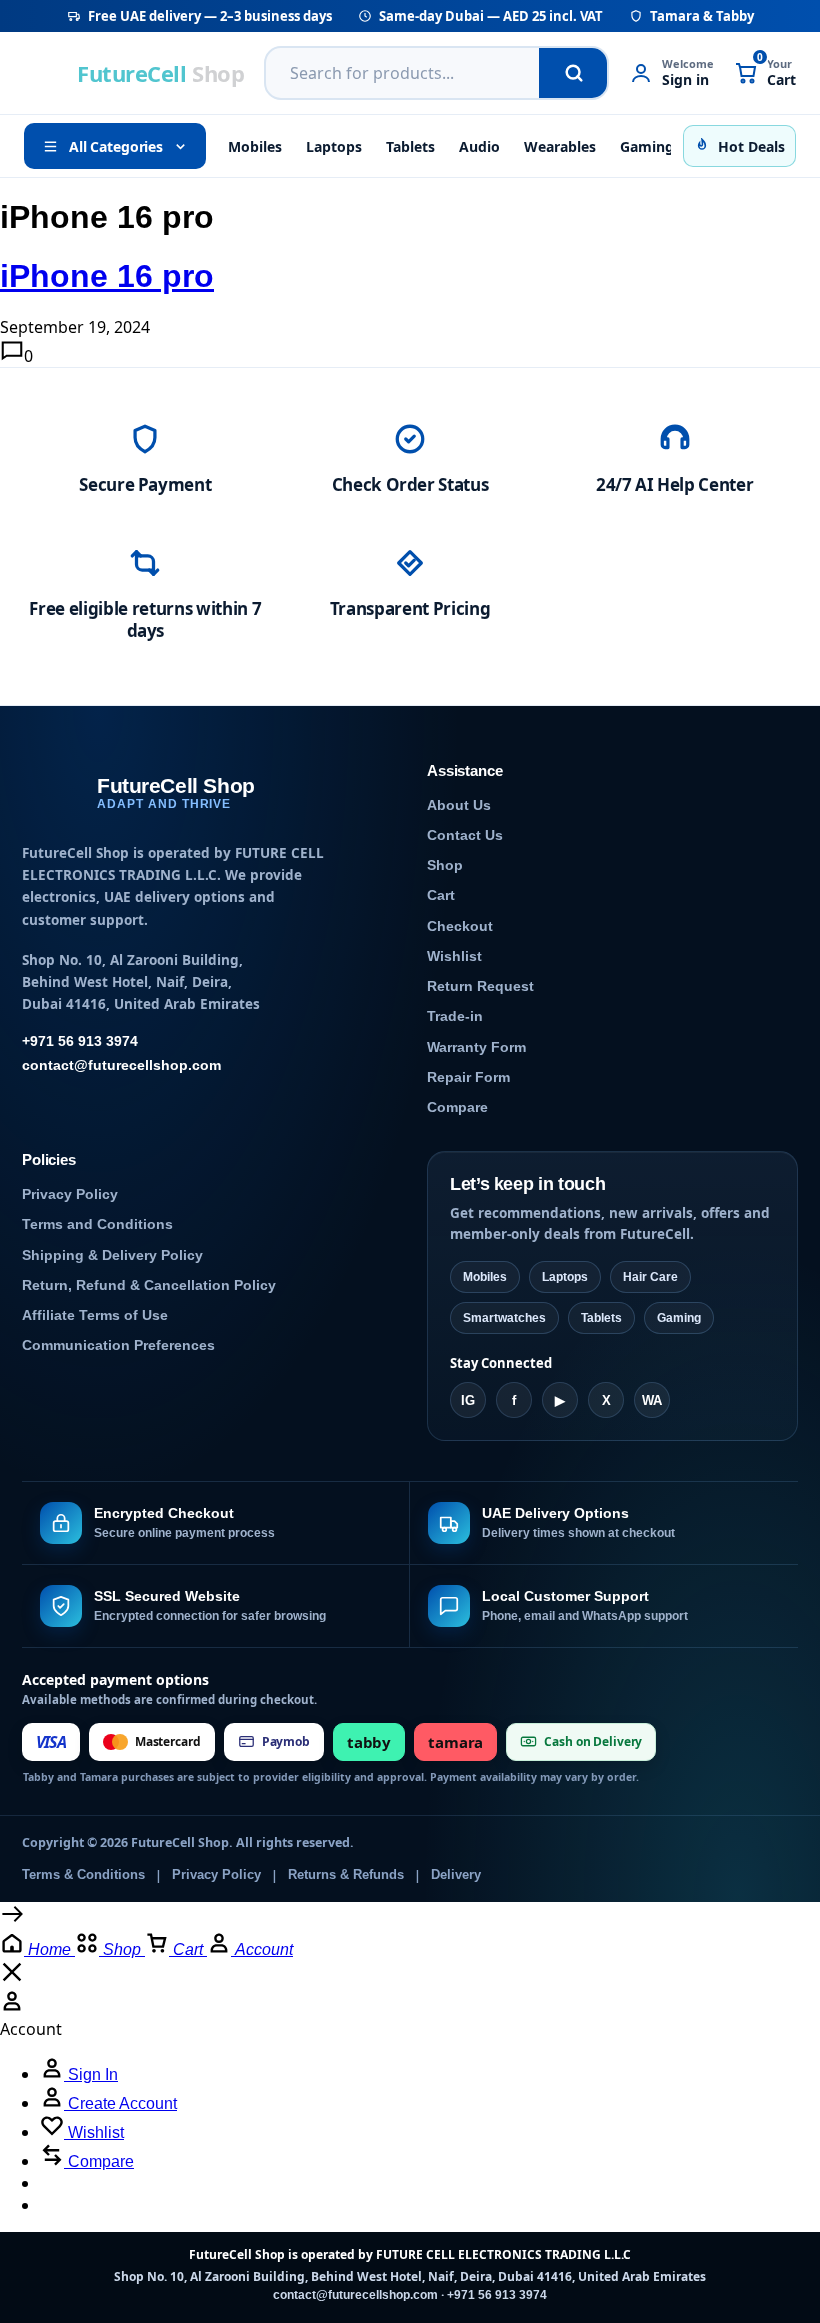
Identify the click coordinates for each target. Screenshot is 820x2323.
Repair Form (468, 1077)
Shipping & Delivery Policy (112, 1255)
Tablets (410, 146)
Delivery (456, 1875)
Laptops (334, 146)
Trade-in (455, 1016)
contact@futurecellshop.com (121, 1065)
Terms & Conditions (83, 1875)
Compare (457, 1107)
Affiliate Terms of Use (95, 1315)
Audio (479, 146)
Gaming (647, 146)
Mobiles (255, 146)
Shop (445, 865)
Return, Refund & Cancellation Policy (149, 1285)
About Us (459, 805)
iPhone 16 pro (107, 276)
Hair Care (650, 1277)
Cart (441, 895)
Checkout (460, 926)
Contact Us (465, 835)
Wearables (560, 146)
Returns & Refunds (346, 1875)
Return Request (480, 986)
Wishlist (454, 956)
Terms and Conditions (97, 1224)
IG (468, 1400)
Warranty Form (476, 1047)
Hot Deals (751, 146)
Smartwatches (504, 1318)
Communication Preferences (118, 1345)
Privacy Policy (70, 1194)
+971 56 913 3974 (80, 1041)
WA (652, 1400)
